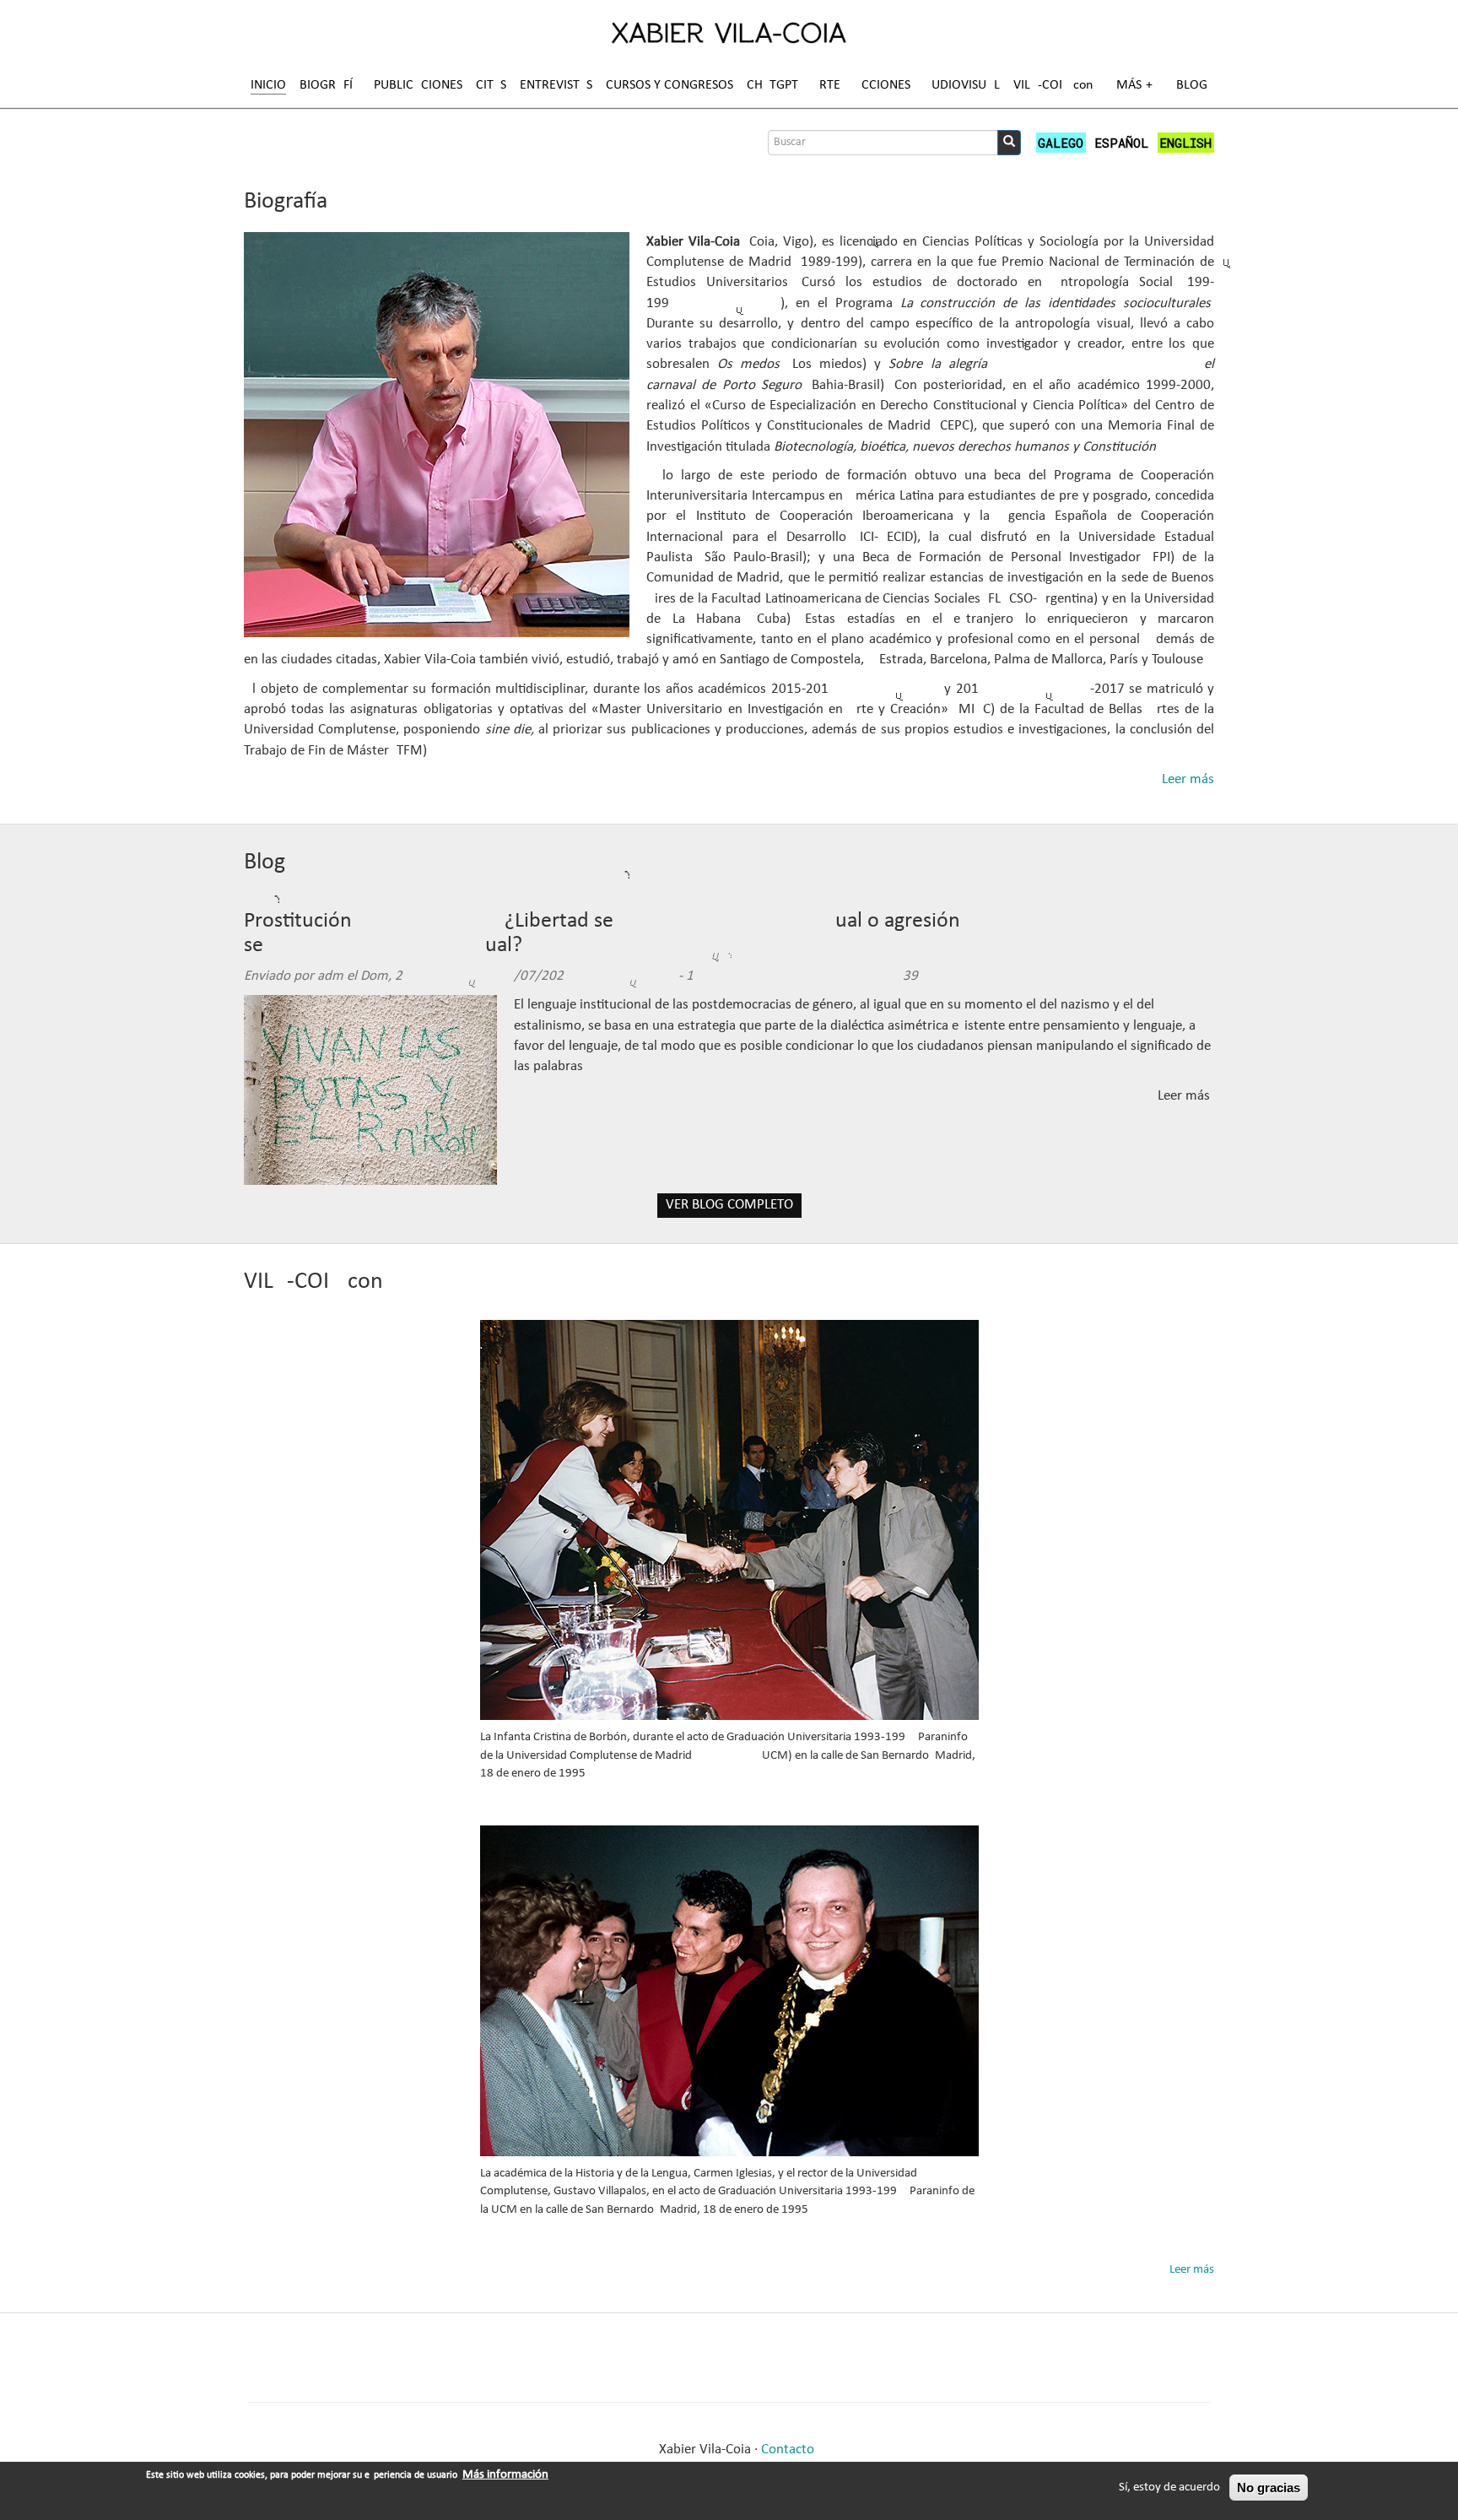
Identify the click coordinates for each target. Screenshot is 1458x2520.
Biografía (330, 85)
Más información (505, 2475)
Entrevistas (556, 85)
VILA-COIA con (1053, 85)
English (1185, 143)
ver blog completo (729, 1205)
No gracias (1269, 2488)
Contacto (788, 2450)
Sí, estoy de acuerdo (1169, 2488)
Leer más (1188, 779)
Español (1121, 143)
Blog (1192, 85)
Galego (1061, 143)
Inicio (268, 85)
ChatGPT (772, 85)
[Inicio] (729, 32)
